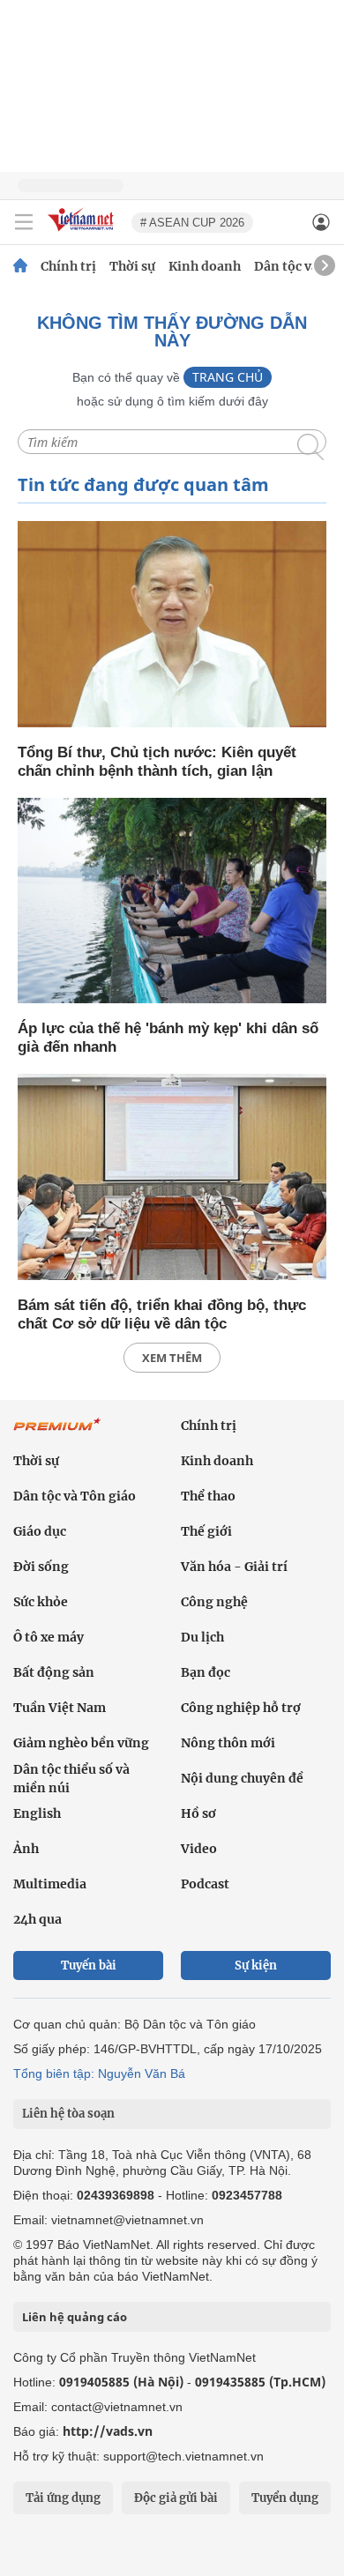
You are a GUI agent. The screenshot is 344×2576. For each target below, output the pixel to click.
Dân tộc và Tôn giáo (75, 1496)
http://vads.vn (108, 2431)
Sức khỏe (41, 1602)
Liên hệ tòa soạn (68, 2114)
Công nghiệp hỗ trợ (241, 1708)
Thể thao (208, 1496)
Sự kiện (256, 1966)
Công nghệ (214, 1602)
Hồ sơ (198, 1813)
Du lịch (202, 1637)
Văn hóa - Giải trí (234, 1567)
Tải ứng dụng (63, 2498)
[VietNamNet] (20, 266)
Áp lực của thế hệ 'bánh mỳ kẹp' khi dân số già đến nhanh (168, 1038)
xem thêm (172, 1358)
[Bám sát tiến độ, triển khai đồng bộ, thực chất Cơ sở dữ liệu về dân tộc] (172, 1178)
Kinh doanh (205, 266)
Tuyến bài (89, 1966)
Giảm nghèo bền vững (81, 1743)
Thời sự (132, 266)
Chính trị (68, 266)
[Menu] (24, 222)
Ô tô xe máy (49, 1637)
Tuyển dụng (285, 2498)
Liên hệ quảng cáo (75, 2317)
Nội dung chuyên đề (242, 1778)
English (37, 1813)
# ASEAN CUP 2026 (192, 223)
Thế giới (206, 1531)
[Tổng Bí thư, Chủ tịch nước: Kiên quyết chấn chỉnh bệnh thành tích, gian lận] (172, 625)
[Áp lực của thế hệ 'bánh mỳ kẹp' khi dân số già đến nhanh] (172, 902)
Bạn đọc (206, 1672)
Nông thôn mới (228, 1743)
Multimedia (50, 1884)
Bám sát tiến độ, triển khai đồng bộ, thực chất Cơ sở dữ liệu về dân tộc (162, 1314)
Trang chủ (228, 377)
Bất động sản (54, 1672)
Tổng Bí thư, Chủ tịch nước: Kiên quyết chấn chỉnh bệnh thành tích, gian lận (157, 762)
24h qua (37, 1919)
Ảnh (26, 1849)
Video (199, 1849)
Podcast (205, 1884)
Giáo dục (40, 1531)
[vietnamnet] (83, 232)
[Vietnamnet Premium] (57, 1433)
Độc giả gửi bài (176, 2498)
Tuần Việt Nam (60, 1708)
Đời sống (41, 1567)
